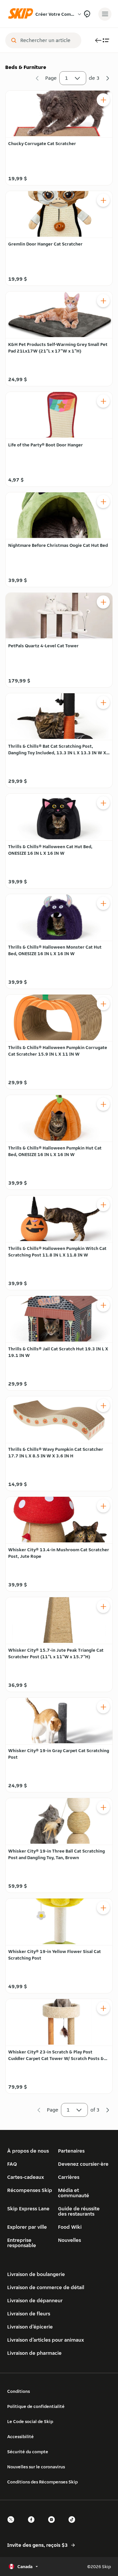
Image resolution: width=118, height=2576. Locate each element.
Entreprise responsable (22, 2243)
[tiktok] (74, 2525)
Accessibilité (20, 2436)
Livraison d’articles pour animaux (46, 2340)
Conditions (19, 2391)
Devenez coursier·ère (83, 2164)
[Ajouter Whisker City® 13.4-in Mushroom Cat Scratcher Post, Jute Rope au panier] (103, 1506)
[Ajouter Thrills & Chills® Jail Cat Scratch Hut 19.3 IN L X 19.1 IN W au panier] (103, 1305)
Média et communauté (74, 2193)
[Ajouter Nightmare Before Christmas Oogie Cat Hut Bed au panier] (103, 502)
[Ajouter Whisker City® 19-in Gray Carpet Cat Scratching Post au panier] (103, 1707)
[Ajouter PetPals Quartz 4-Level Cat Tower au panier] (103, 602)
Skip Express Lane (28, 2209)
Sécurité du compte (28, 2452)
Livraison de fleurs (29, 2314)
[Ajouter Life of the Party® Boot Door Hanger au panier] (103, 401)
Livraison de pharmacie (34, 2353)
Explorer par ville (27, 2227)
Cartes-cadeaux (26, 2177)
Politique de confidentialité (36, 2406)
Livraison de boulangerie (36, 2274)
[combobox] (48, 40)
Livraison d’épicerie (30, 2327)
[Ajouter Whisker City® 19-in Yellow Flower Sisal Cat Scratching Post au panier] (103, 1908)
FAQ (12, 2164)
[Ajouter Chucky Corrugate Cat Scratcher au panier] (103, 100)
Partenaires (71, 2151)
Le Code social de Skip (30, 2421)
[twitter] (13, 2525)
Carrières (69, 2177)
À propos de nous (28, 2151)
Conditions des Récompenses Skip (42, 2482)
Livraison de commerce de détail (46, 2287)
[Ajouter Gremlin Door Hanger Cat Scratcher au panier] (103, 200)
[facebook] (33, 2525)
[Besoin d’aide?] (87, 14)
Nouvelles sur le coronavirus (36, 2467)
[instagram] (53, 2525)
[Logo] (22, 14)
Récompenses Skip (30, 2190)
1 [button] (67, 78)
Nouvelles (69, 2240)
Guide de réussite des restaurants (79, 2211)
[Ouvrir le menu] (105, 14)
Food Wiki (70, 2227)
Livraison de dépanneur (35, 2300)
